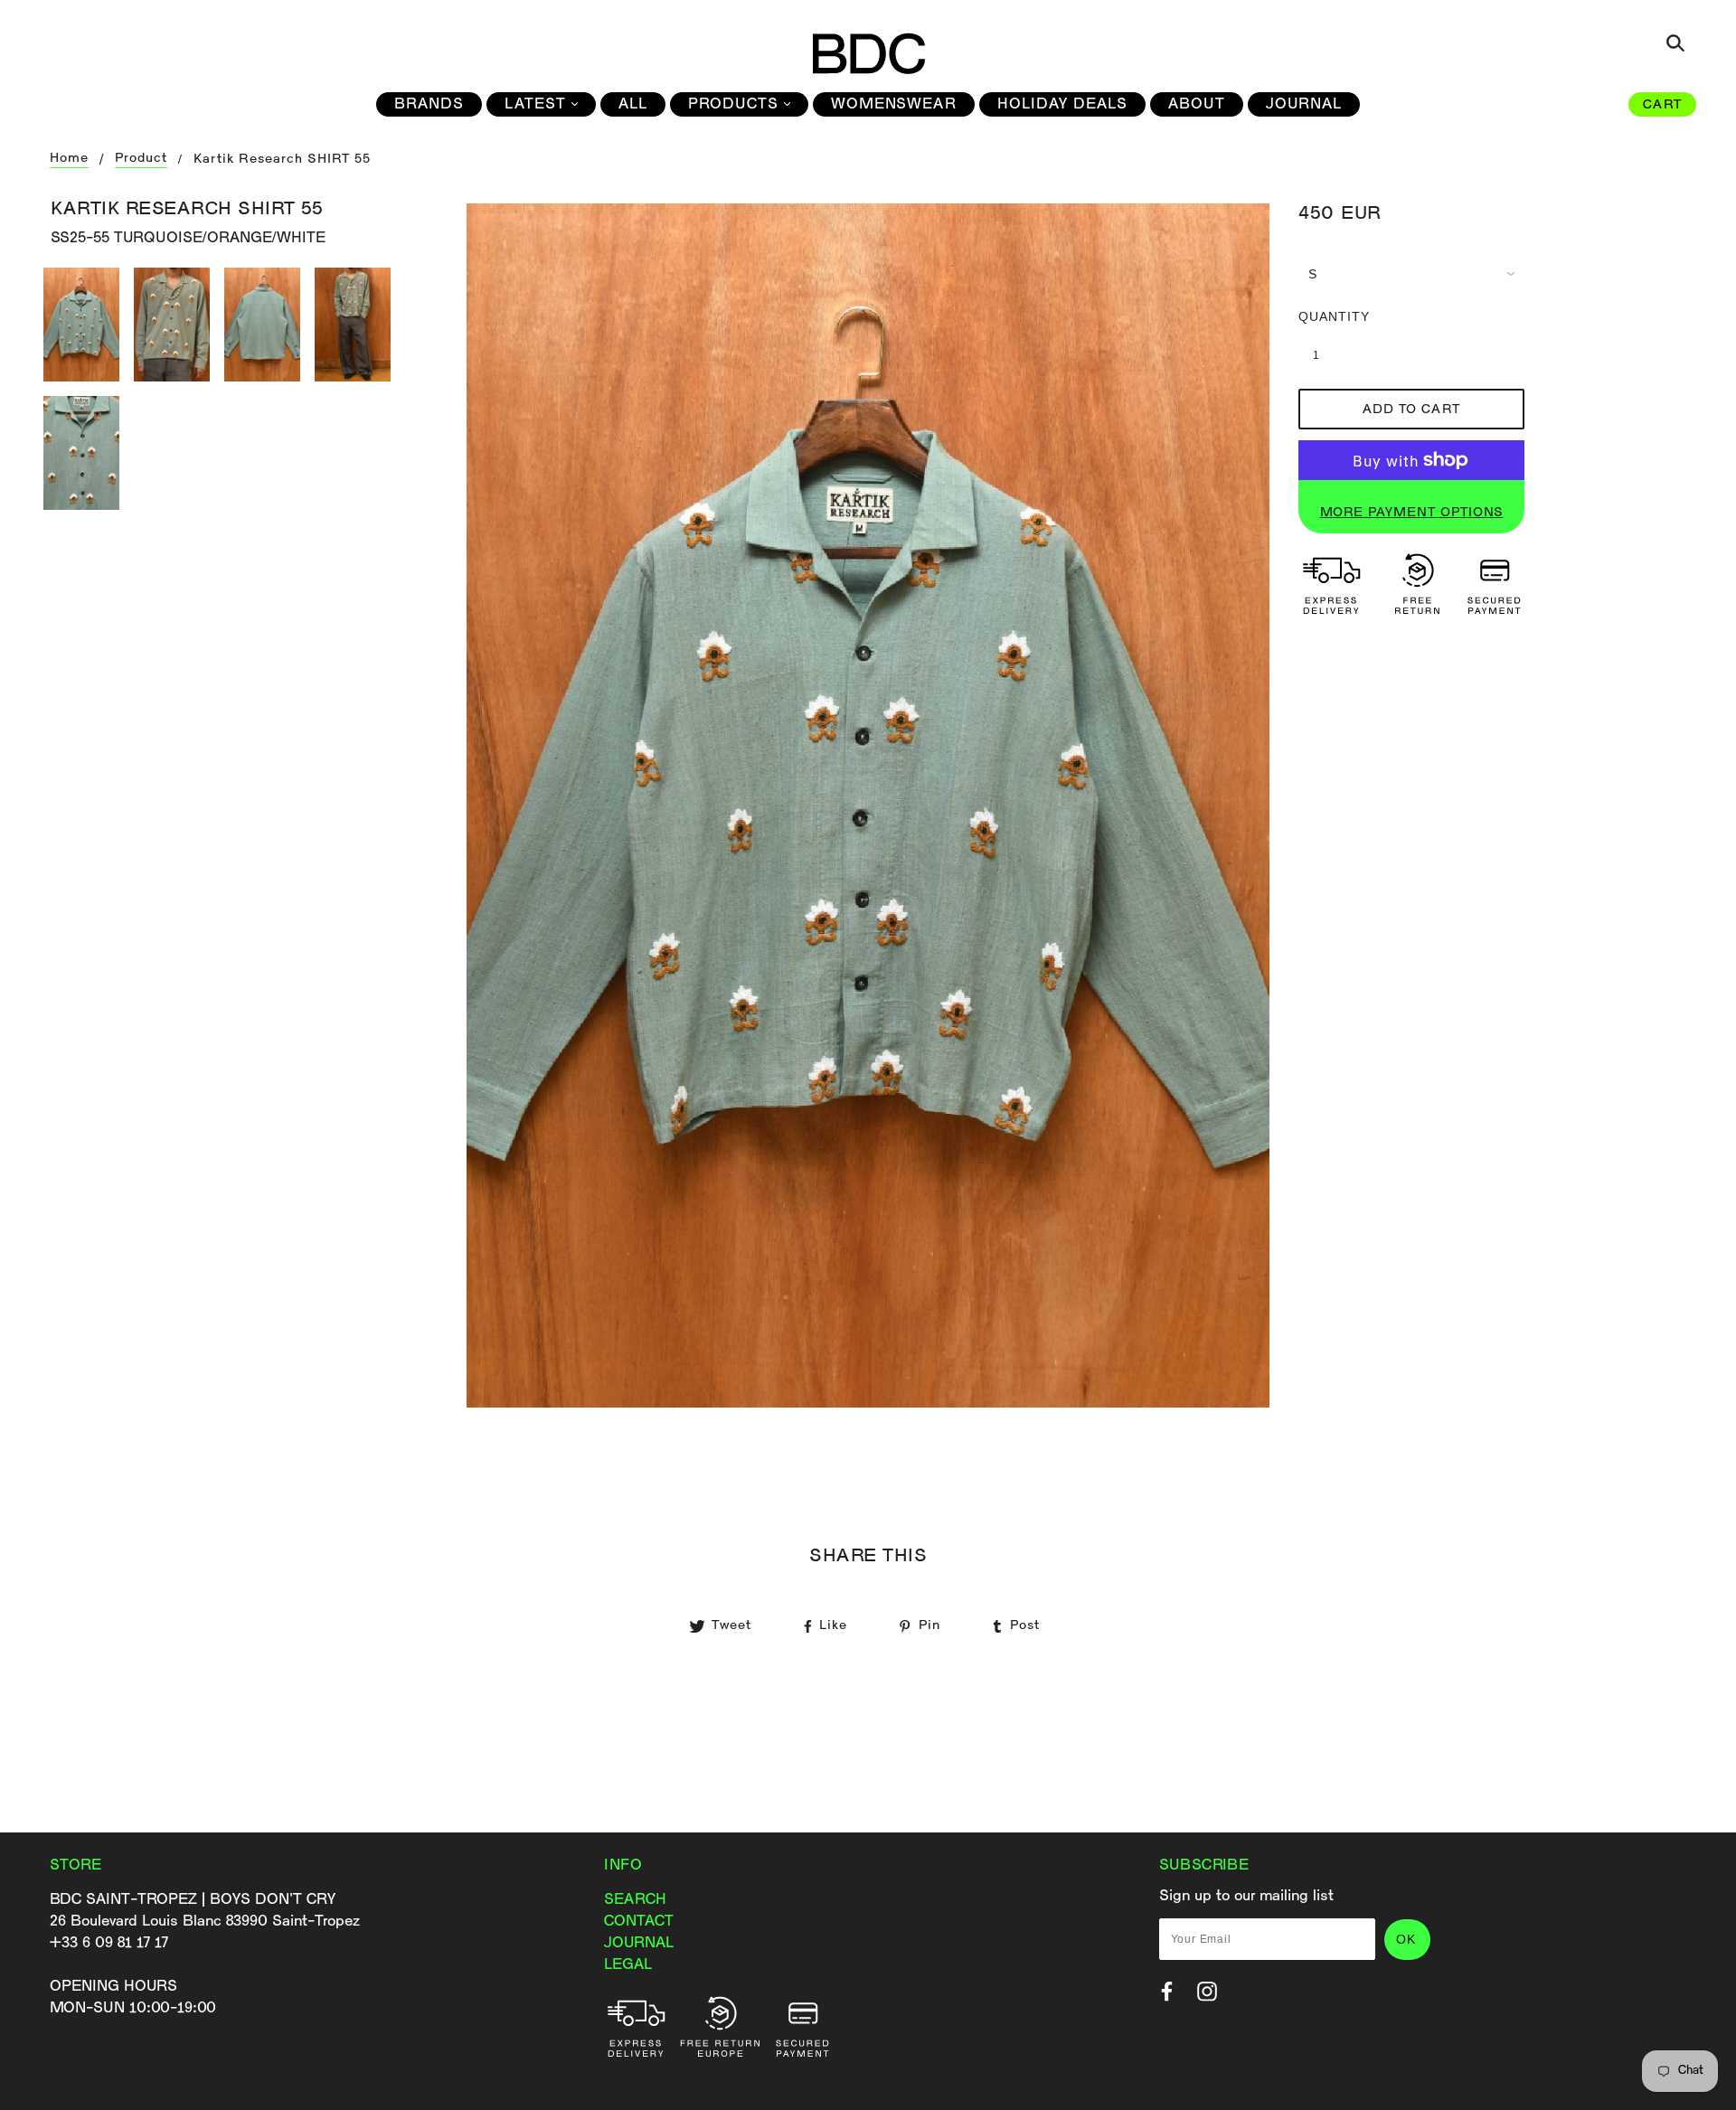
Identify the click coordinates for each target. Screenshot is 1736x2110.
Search (635, 1900)
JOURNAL (639, 1943)
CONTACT (639, 1922)
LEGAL (628, 1965)
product (141, 159)
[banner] (868, 53)
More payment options (1412, 513)
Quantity (1326, 316)
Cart (1662, 105)
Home (69, 159)
